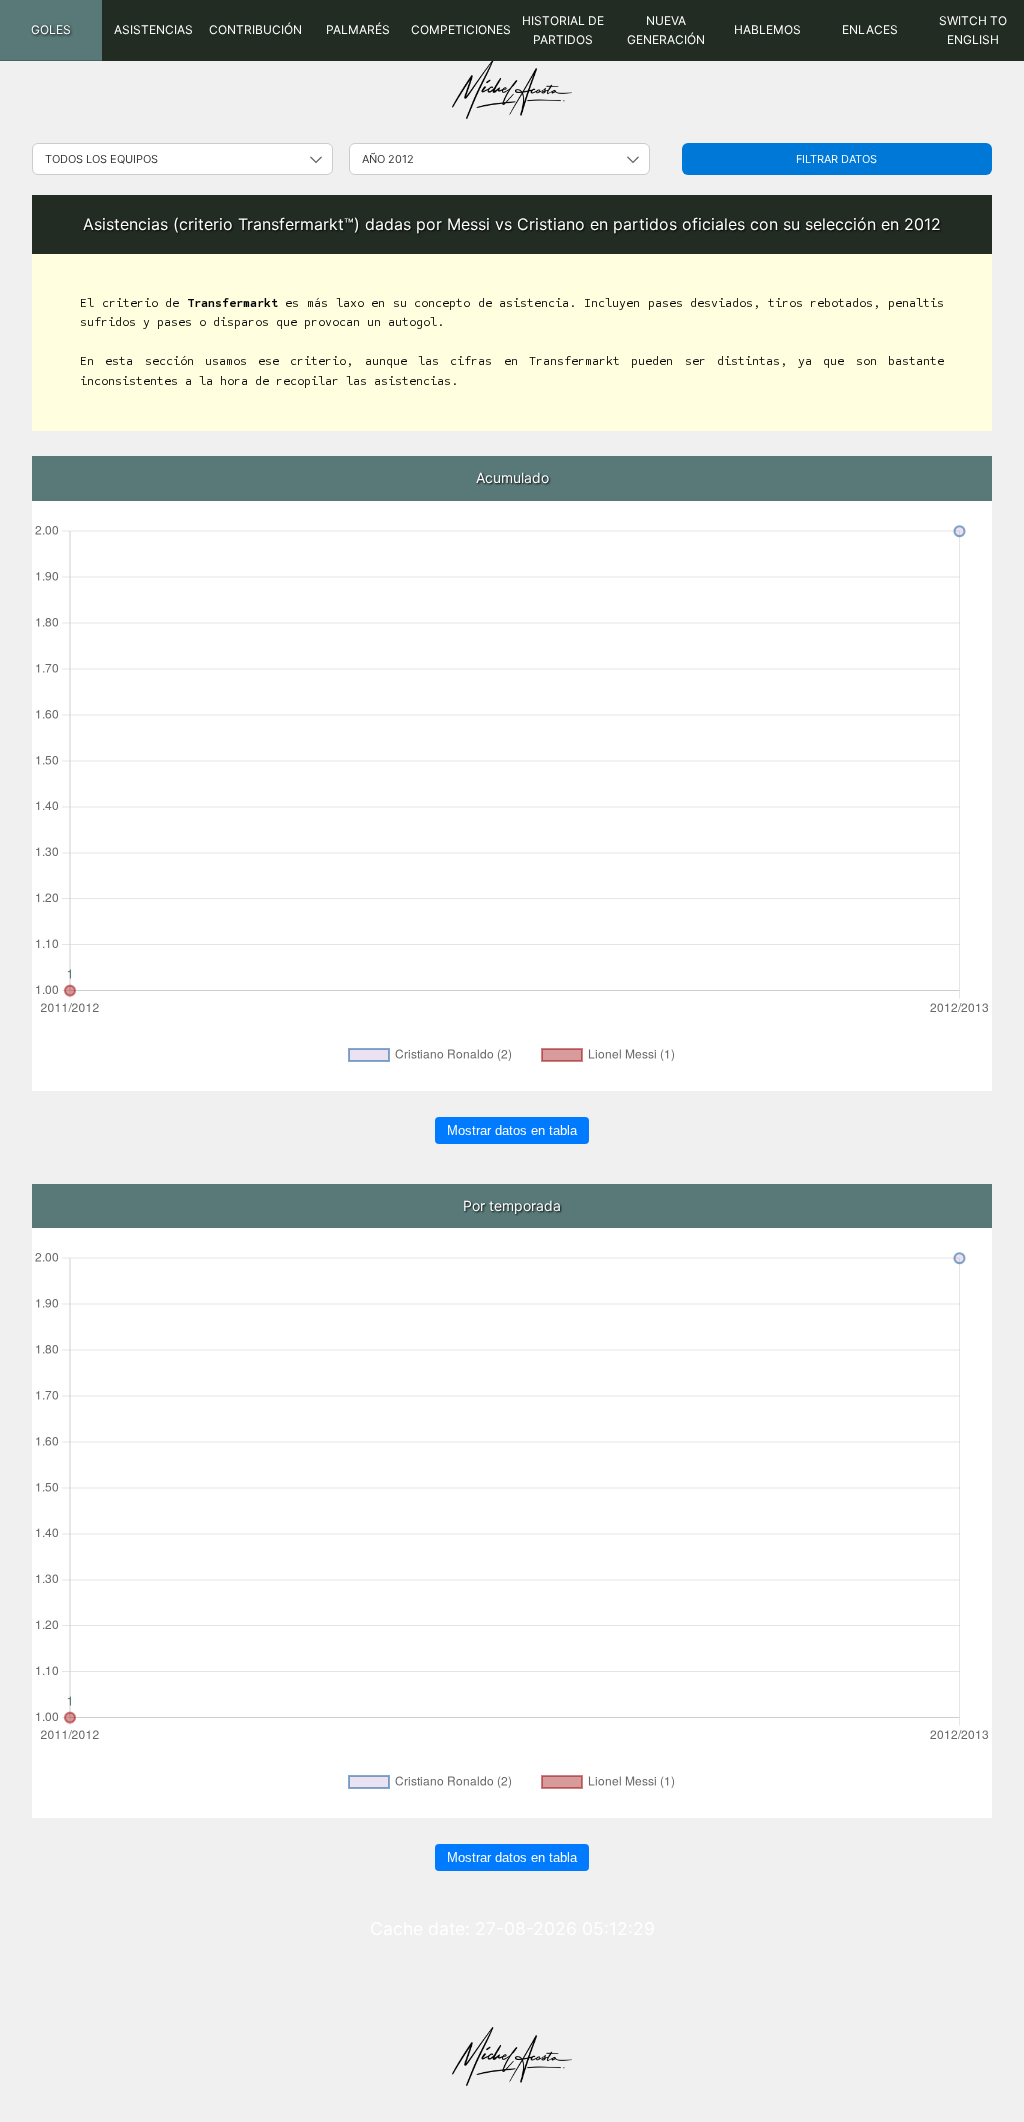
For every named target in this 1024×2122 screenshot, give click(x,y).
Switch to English (973, 30)
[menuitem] (51, 30)
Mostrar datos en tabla (512, 1130)
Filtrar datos (836, 159)
